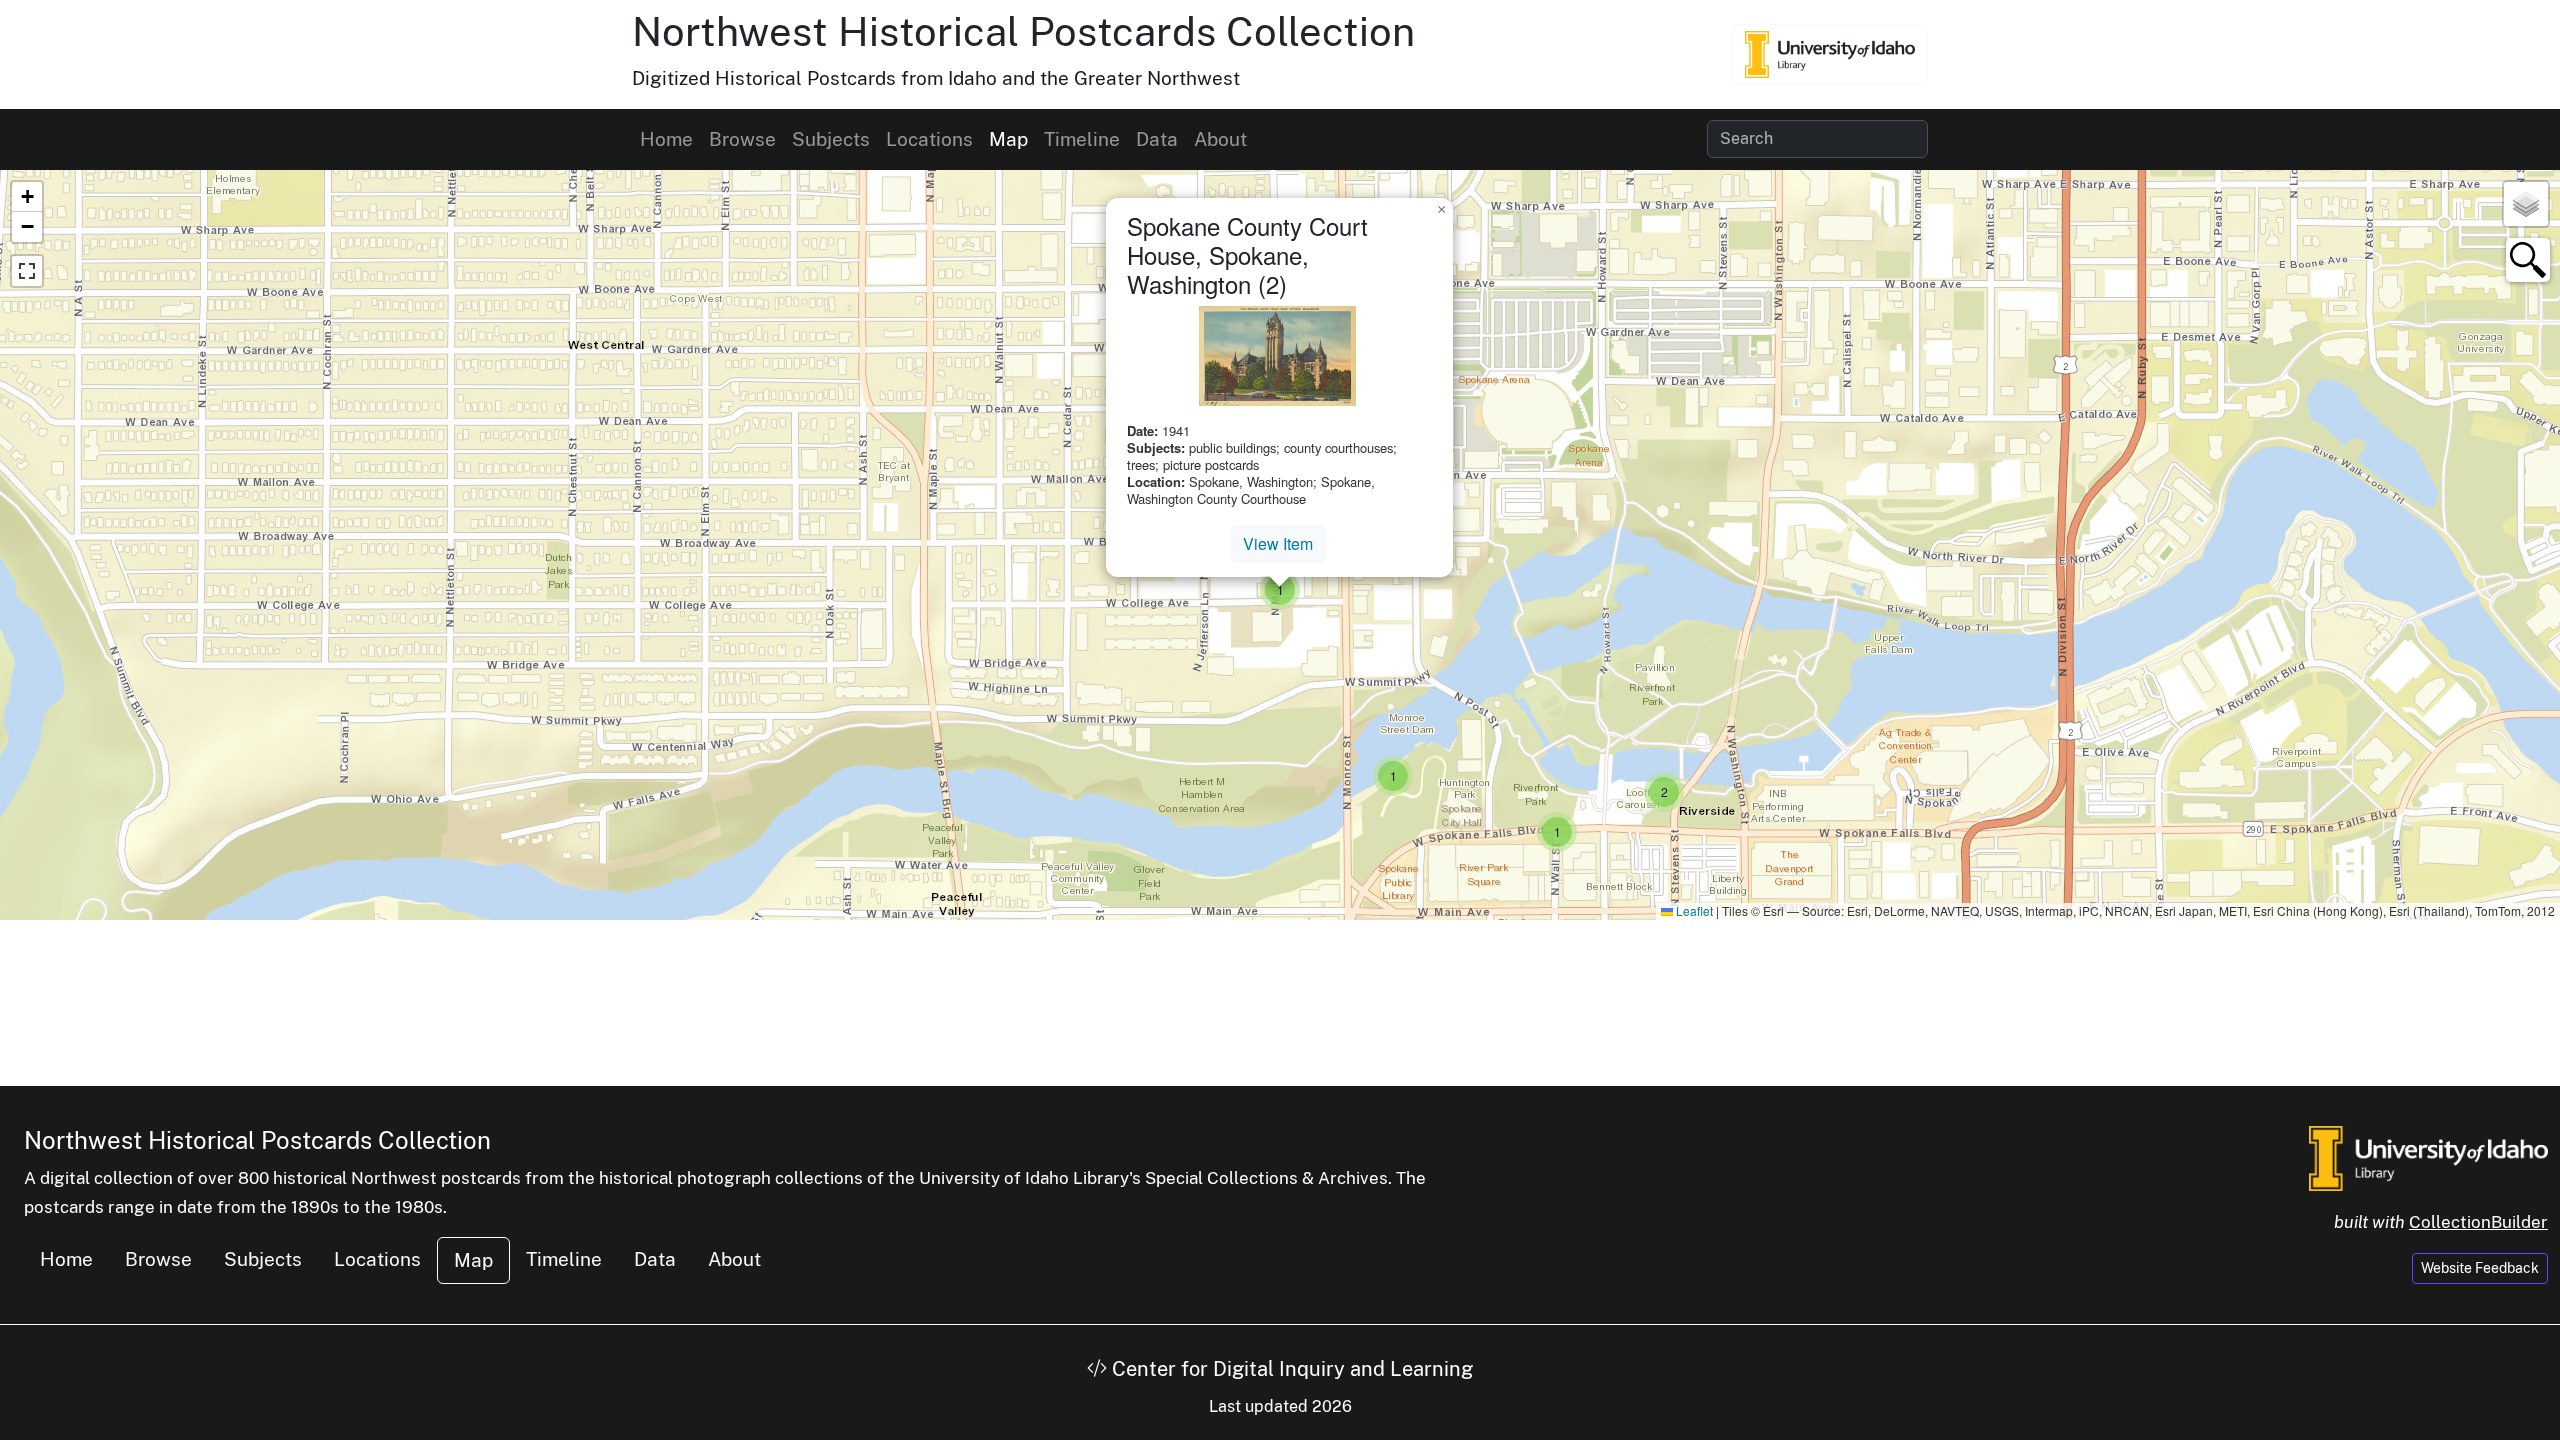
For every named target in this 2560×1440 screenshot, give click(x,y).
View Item (1278, 543)
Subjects (831, 139)
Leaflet (1693, 910)
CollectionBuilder (2478, 1222)
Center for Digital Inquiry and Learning (1290, 1369)
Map (1008, 139)
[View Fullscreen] (27, 271)
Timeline (1082, 139)
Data (1157, 139)
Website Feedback (2480, 1268)
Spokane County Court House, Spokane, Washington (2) (1247, 254)
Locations (929, 139)
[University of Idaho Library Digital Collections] (1830, 54)
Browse (742, 139)
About (1220, 139)
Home (666, 139)
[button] (1393, 776)
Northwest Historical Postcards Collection (1023, 31)
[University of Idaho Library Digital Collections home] (2428, 1157)
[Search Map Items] (2528, 260)
